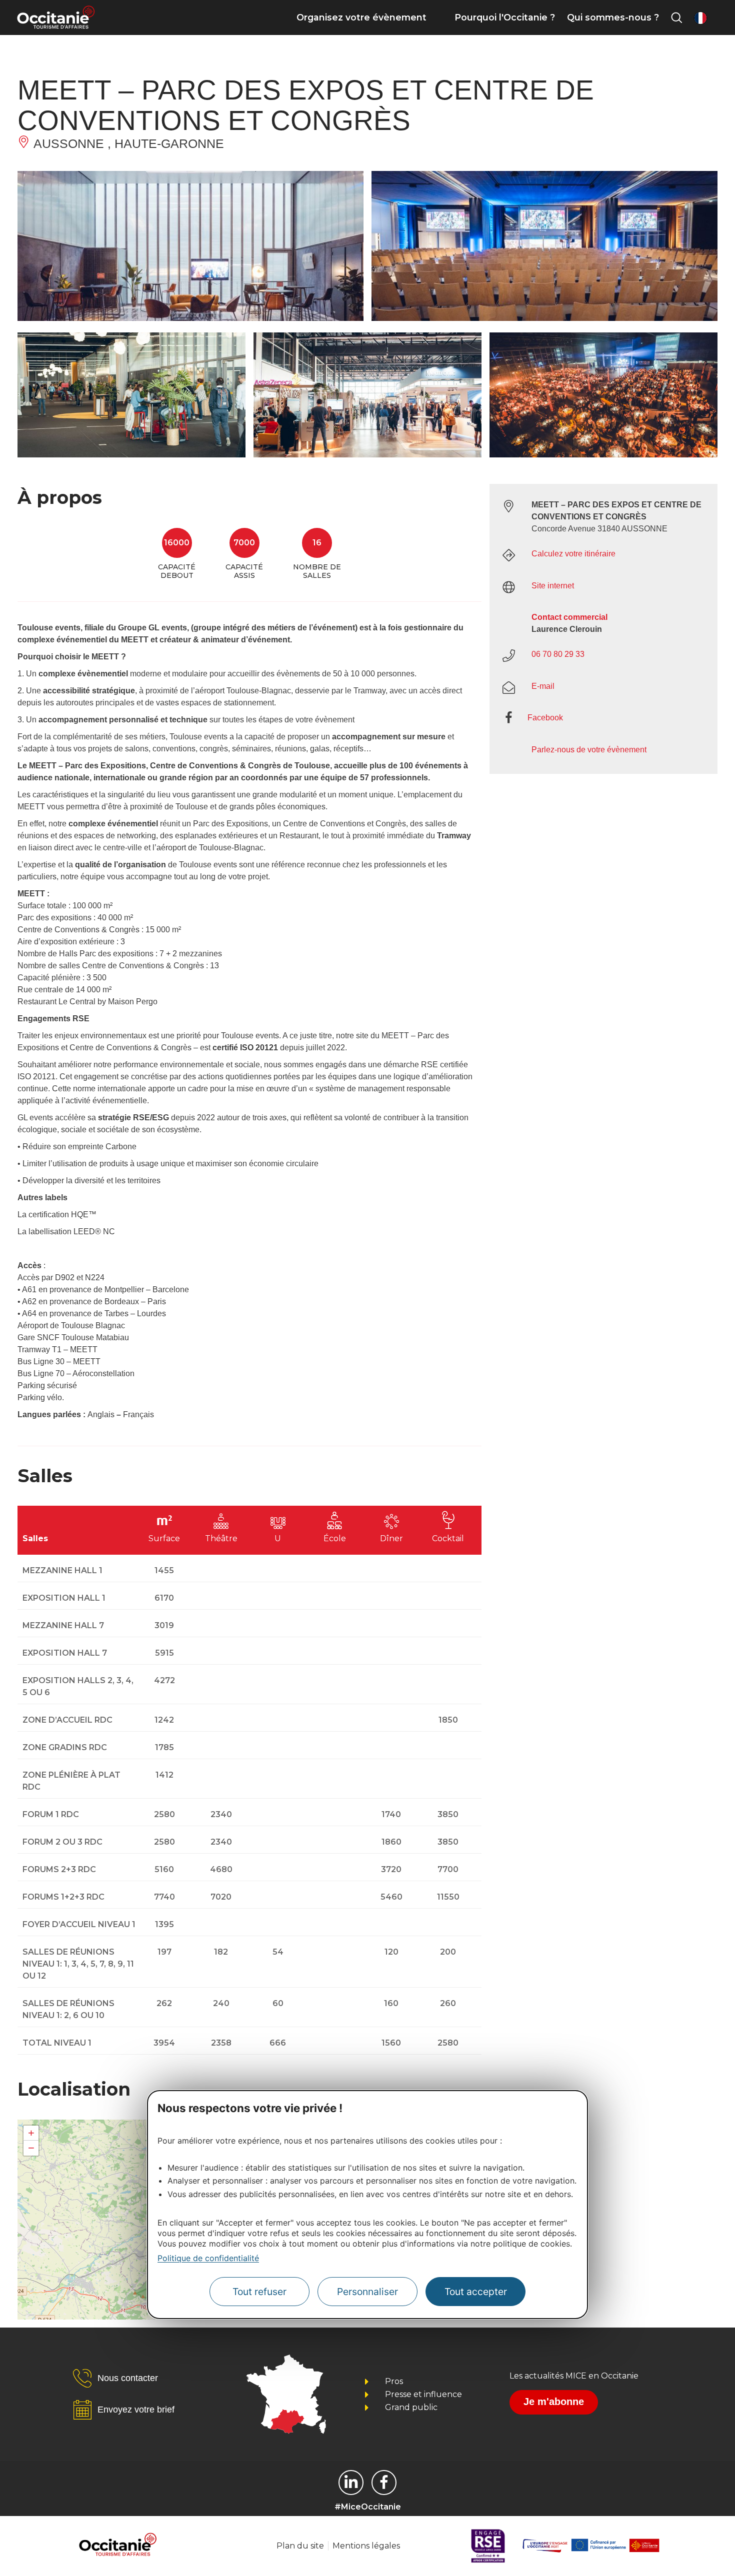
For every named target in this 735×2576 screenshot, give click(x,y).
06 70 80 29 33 (558, 654)
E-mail (543, 686)
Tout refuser (259, 2292)
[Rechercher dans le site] (676, 17)
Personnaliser (367, 2292)
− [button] (31, 2148)
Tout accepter (476, 2292)
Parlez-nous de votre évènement (589, 750)
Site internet (553, 586)
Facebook (545, 718)
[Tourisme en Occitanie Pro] (384, 2483)
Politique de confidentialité (208, 2258)
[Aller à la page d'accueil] (56, 17)
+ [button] (31, 2133)
